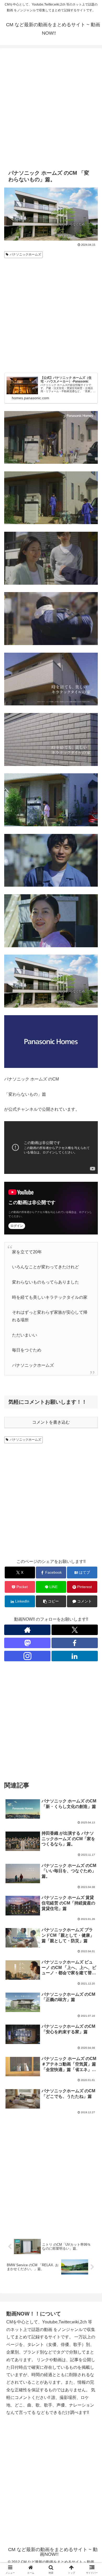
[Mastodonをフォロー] (27, 1643)
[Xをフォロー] (75, 1630)
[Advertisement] (51, 108)
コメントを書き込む (51, 1422)
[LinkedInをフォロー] (75, 1656)
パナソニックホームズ (25, 254)
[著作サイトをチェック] (27, 1630)
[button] (51, 1601)
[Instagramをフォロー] (27, 1656)
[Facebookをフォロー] (75, 1643)
